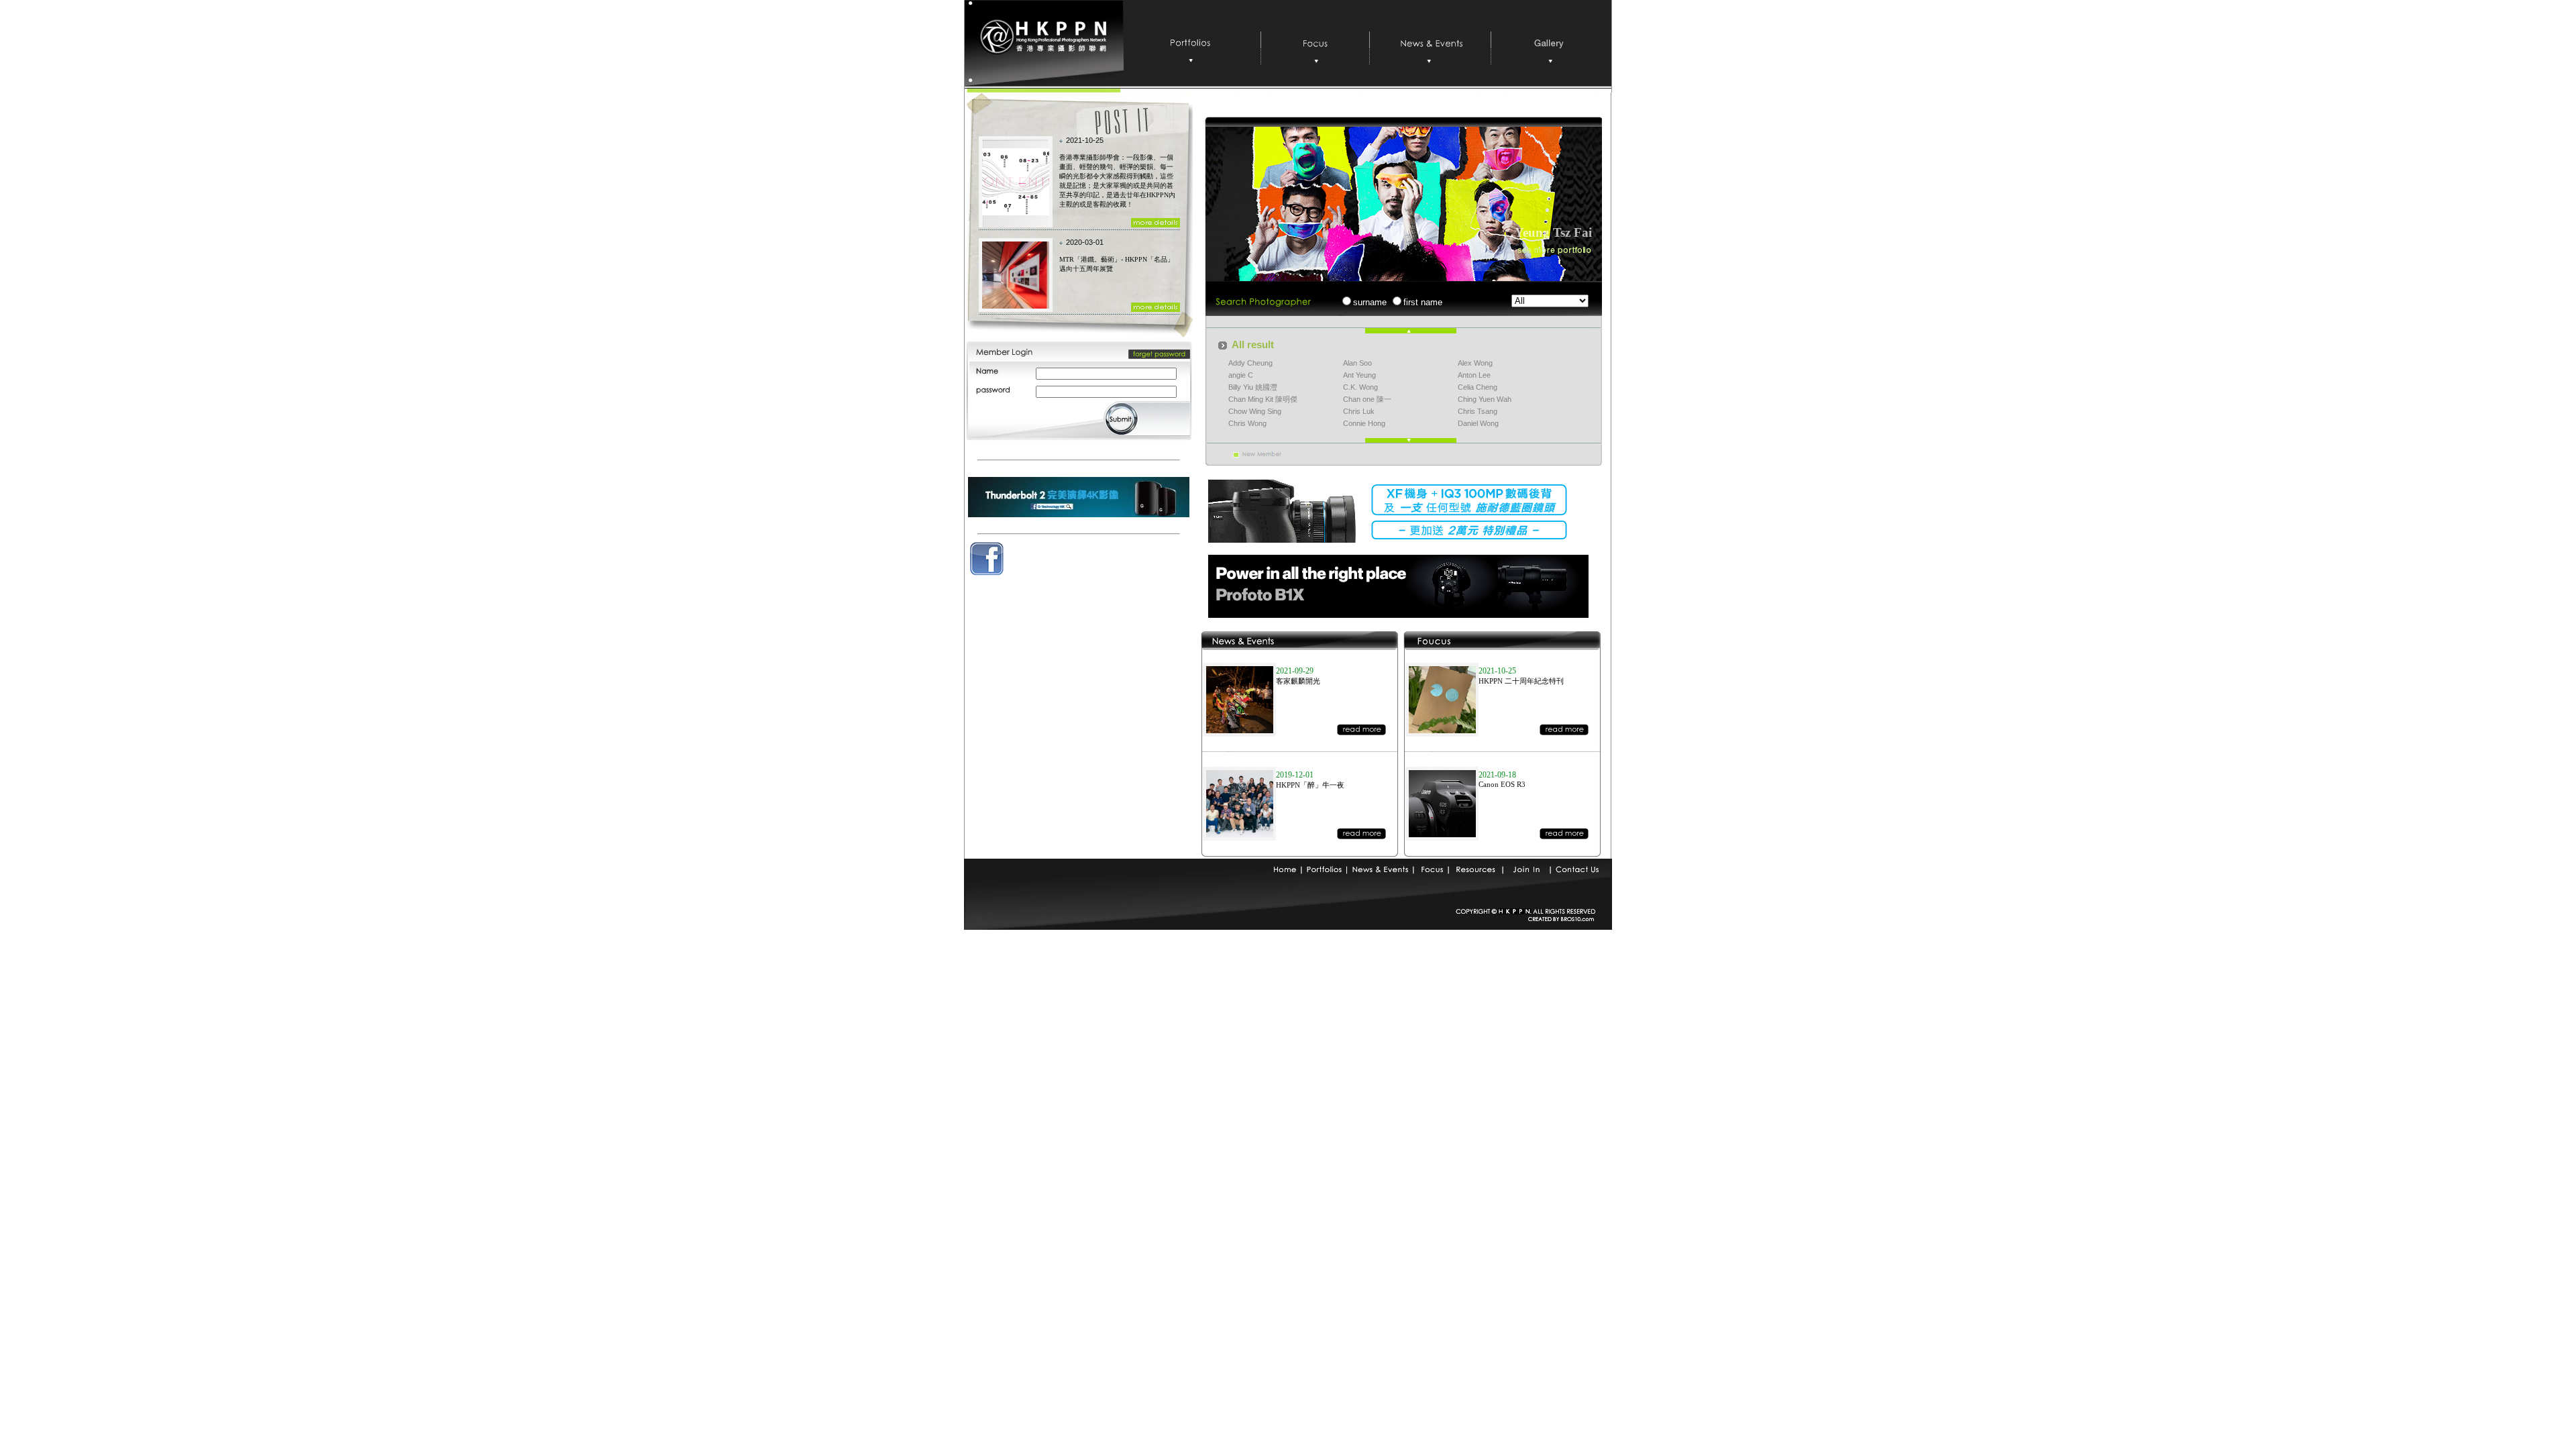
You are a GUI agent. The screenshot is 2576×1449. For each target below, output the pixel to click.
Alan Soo (1357, 363)
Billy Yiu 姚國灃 (1253, 387)
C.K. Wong (1360, 387)
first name (1423, 302)
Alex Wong (1475, 363)
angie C (1241, 375)
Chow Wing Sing (1255, 411)
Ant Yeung (1359, 375)
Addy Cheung (1250, 363)
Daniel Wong (1478, 423)
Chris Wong (1247, 423)
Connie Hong (1364, 423)
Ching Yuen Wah (1485, 399)
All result (1253, 345)
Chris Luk (1359, 411)
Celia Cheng (1478, 387)
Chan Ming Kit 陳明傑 (1263, 399)
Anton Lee (1474, 375)
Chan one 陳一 (1367, 399)
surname (1370, 302)
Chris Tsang (1478, 411)
